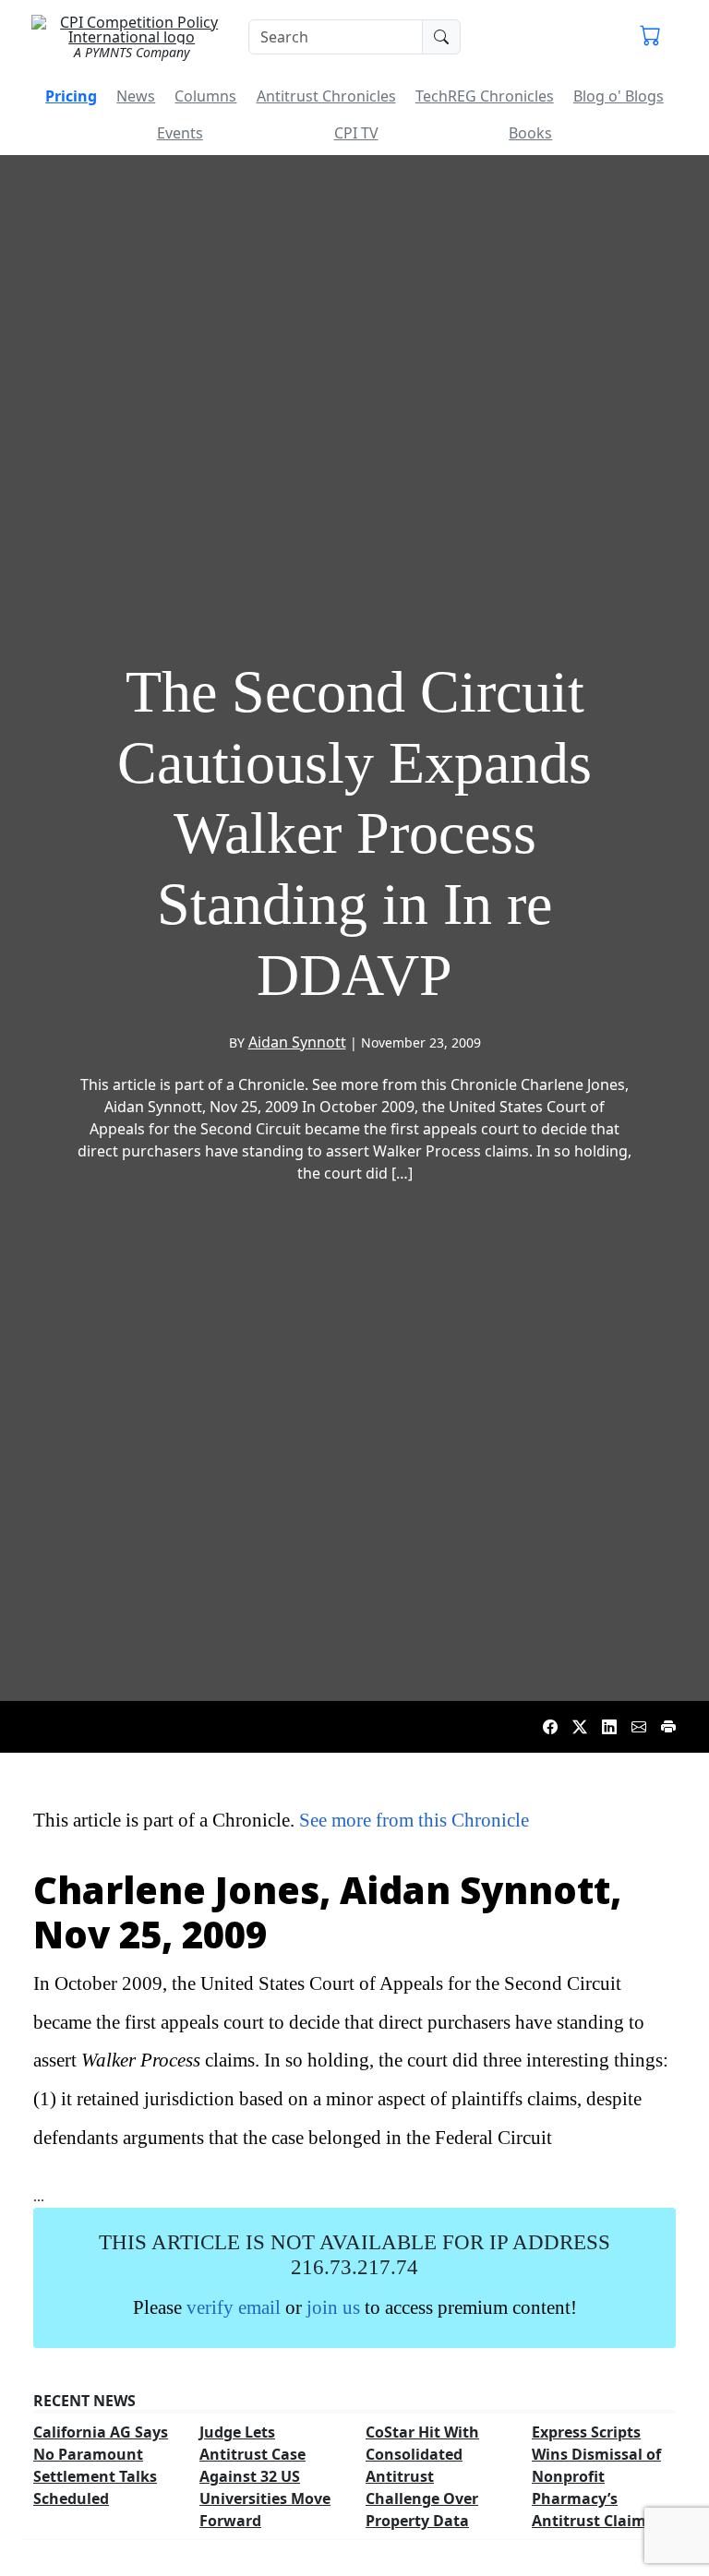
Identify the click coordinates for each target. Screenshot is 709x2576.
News (136, 96)
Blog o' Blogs (619, 96)
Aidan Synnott (297, 1042)
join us (333, 2307)
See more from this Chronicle (414, 1820)
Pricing (71, 96)
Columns (205, 96)
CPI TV (356, 133)
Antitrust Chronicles (326, 96)
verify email (234, 2307)
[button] (650, 37)
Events (180, 133)
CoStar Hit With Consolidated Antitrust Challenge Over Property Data (422, 2476)
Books (530, 133)
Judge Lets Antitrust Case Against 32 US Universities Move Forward (265, 2476)
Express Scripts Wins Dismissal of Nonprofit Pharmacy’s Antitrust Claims (596, 2476)
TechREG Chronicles (485, 96)
